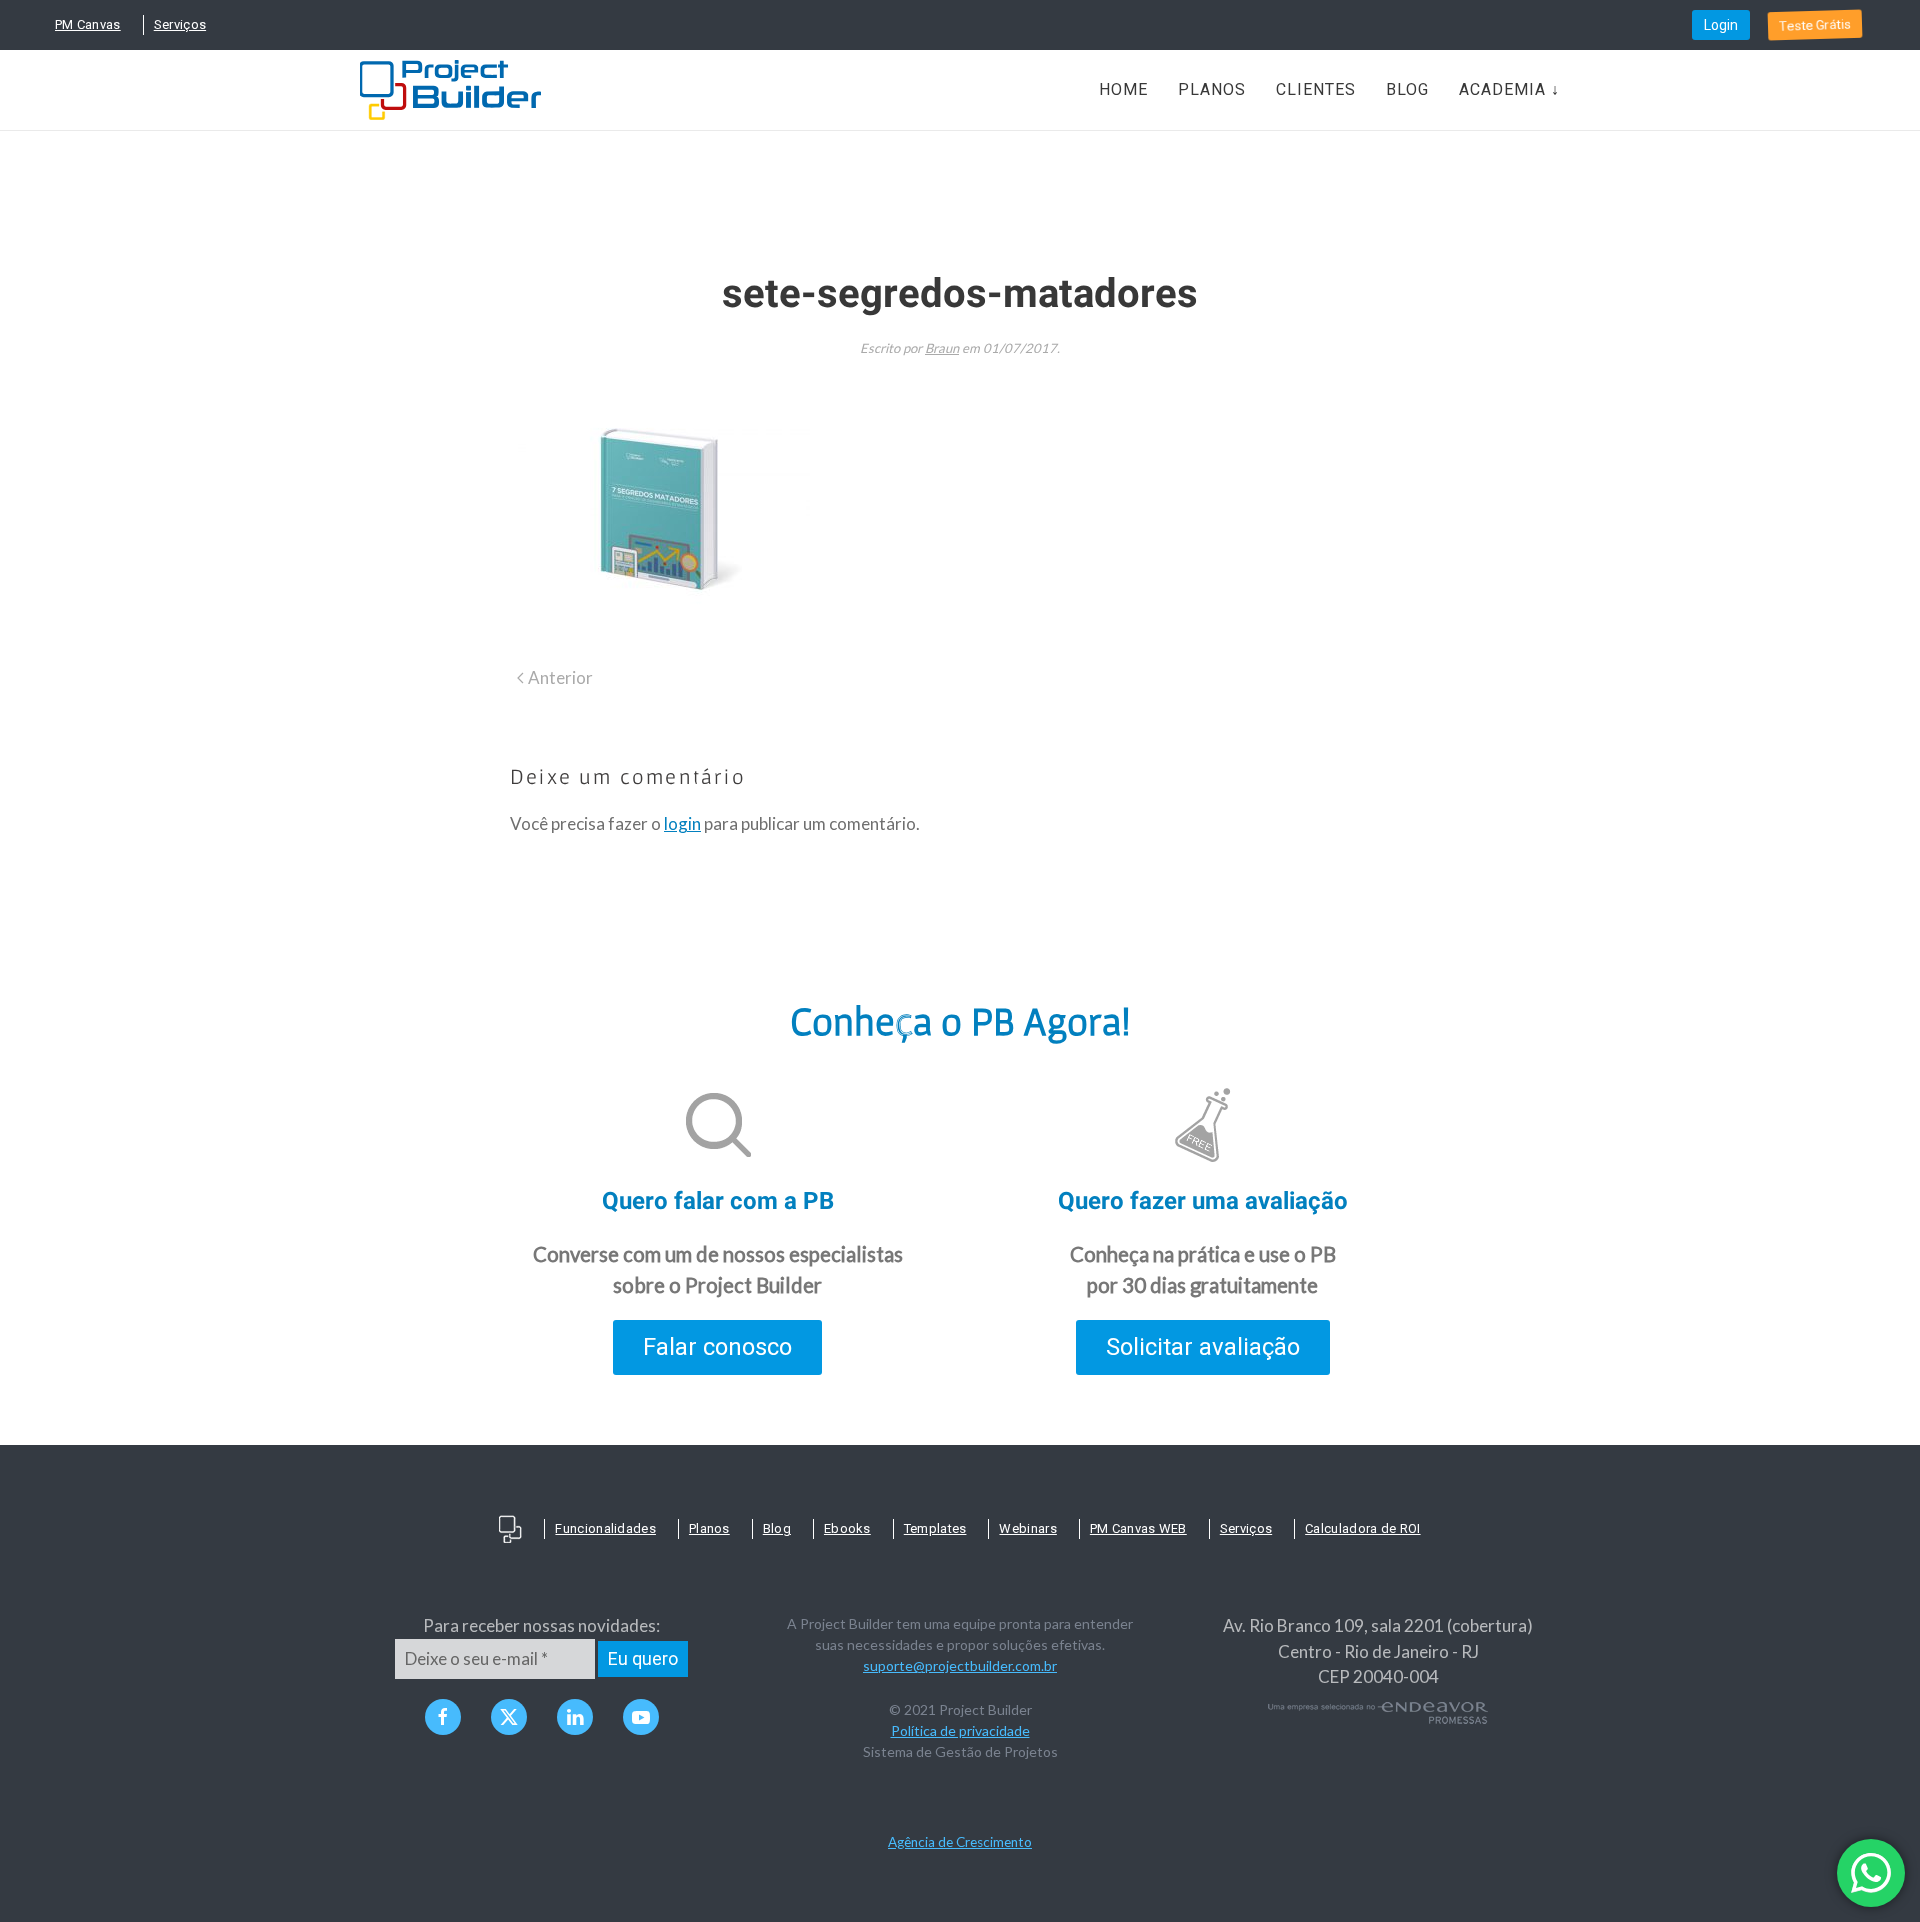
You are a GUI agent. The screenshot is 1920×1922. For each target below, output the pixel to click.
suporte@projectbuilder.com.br (960, 1665)
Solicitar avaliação (1203, 1347)
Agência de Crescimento (960, 1842)
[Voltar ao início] (450, 90)
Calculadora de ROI (1362, 1528)
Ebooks (847, 1528)
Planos (1212, 89)
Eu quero (643, 1658)
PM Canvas (88, 24)
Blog (1407, 89)
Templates (935, 1528)
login (682, 823)
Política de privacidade (960, 1730)
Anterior (560, 677)
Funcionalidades (605, 1528)
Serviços (180, 24)
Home (1123, 89)
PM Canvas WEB (1138, 1528)
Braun (942, 348)
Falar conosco (717, 1347)
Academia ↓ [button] (1509, 89)
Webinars (1027, 1528)
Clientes (1316, 89)
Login (1721, 25)
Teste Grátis (1815, 25)
